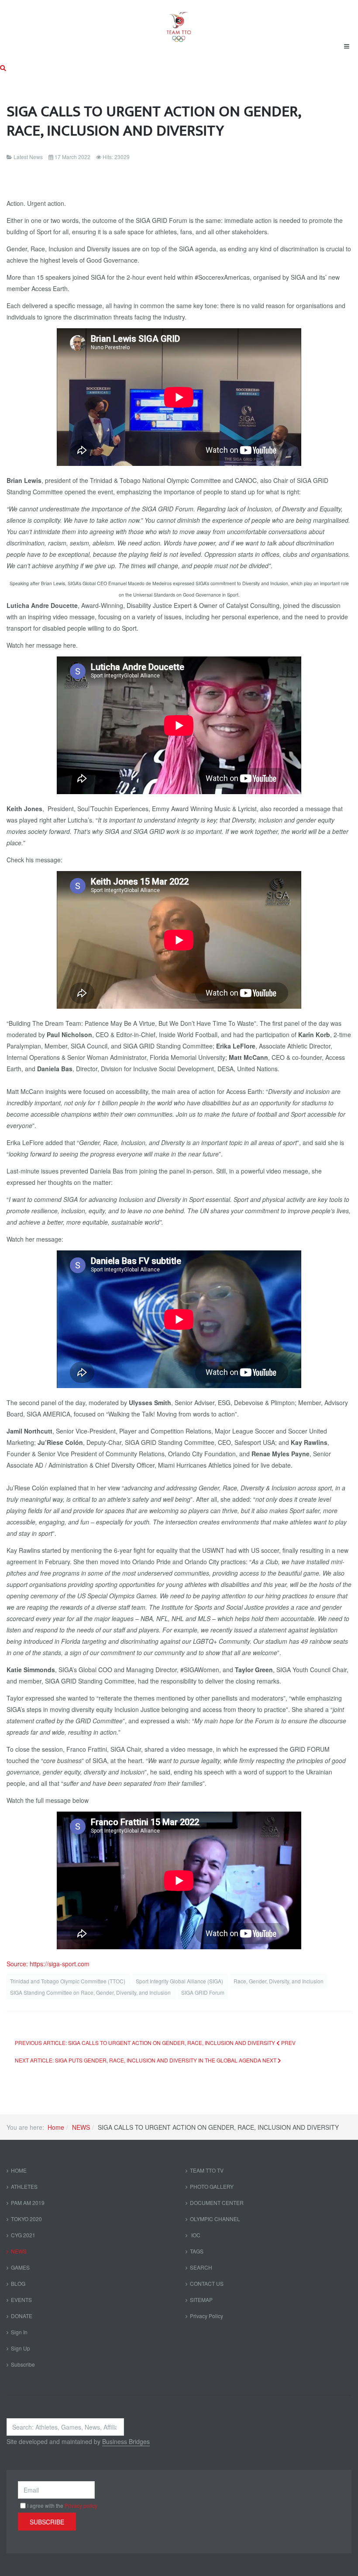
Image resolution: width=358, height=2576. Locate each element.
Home (56, 2127)
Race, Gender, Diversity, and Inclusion (279, 1981)
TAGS (197, 2251)
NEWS (81, 2127)
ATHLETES (24, 2186)
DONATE (22, 2316)
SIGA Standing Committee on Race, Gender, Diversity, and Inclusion (91, 1992)
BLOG (18, 2283)
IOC (195, 2235)
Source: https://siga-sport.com (48, 1964)
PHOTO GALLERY (212, 2186)
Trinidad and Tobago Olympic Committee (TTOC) (68, 1981)
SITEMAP (201, 2300)
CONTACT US (207, 2283)
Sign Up (21, 2348)
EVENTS (21, 2300)
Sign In (19, 2332)
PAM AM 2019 (28, 2203)
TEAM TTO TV (207, 2170)
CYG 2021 (23, 2235)
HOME (19, 2170)
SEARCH (201, 2267)
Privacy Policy (207, 2316)
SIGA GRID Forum (203, 1992)
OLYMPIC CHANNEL (215, 2219)
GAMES (20, 2267)
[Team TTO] (179, 23)
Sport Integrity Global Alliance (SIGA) (180, 1981)
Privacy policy (81, 2505)
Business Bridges (126, 2441)
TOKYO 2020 (26, 2219)
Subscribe (23, 2364)
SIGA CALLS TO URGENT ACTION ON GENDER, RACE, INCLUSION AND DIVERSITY (154, 121)
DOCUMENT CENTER (217, 2203)
